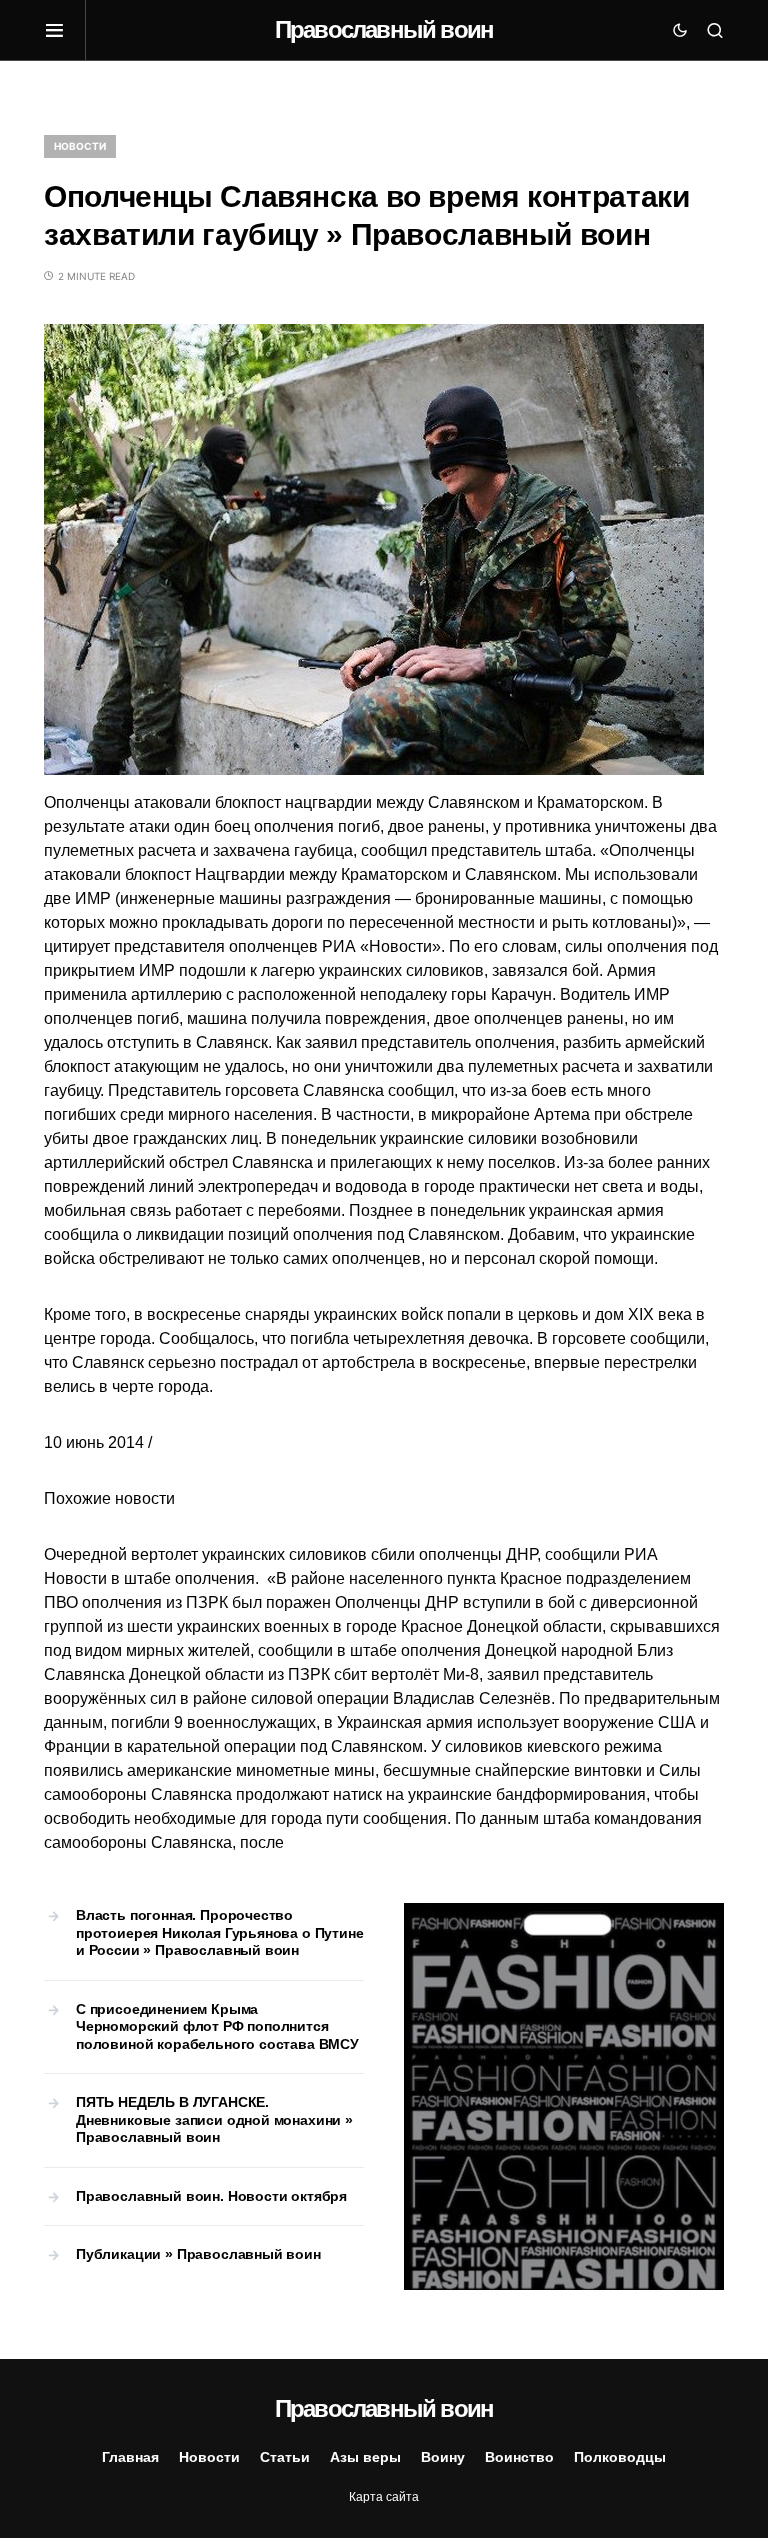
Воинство (519, 2457)
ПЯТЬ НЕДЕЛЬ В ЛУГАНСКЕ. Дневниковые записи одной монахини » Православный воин (214, 2119)
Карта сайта (384, 2497)
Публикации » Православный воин (198, 2254)
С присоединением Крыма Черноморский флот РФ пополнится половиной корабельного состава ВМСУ (217, 2026)
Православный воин (384, 29)
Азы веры (365, 2457)
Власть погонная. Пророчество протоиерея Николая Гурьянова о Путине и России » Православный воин (220, 1932)
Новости (80, 146)
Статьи (285, 2457)
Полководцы (620, 2457)
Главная (130, 2457)
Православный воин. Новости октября (211, 2196)
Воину (443, 2457)
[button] (65, 30)
